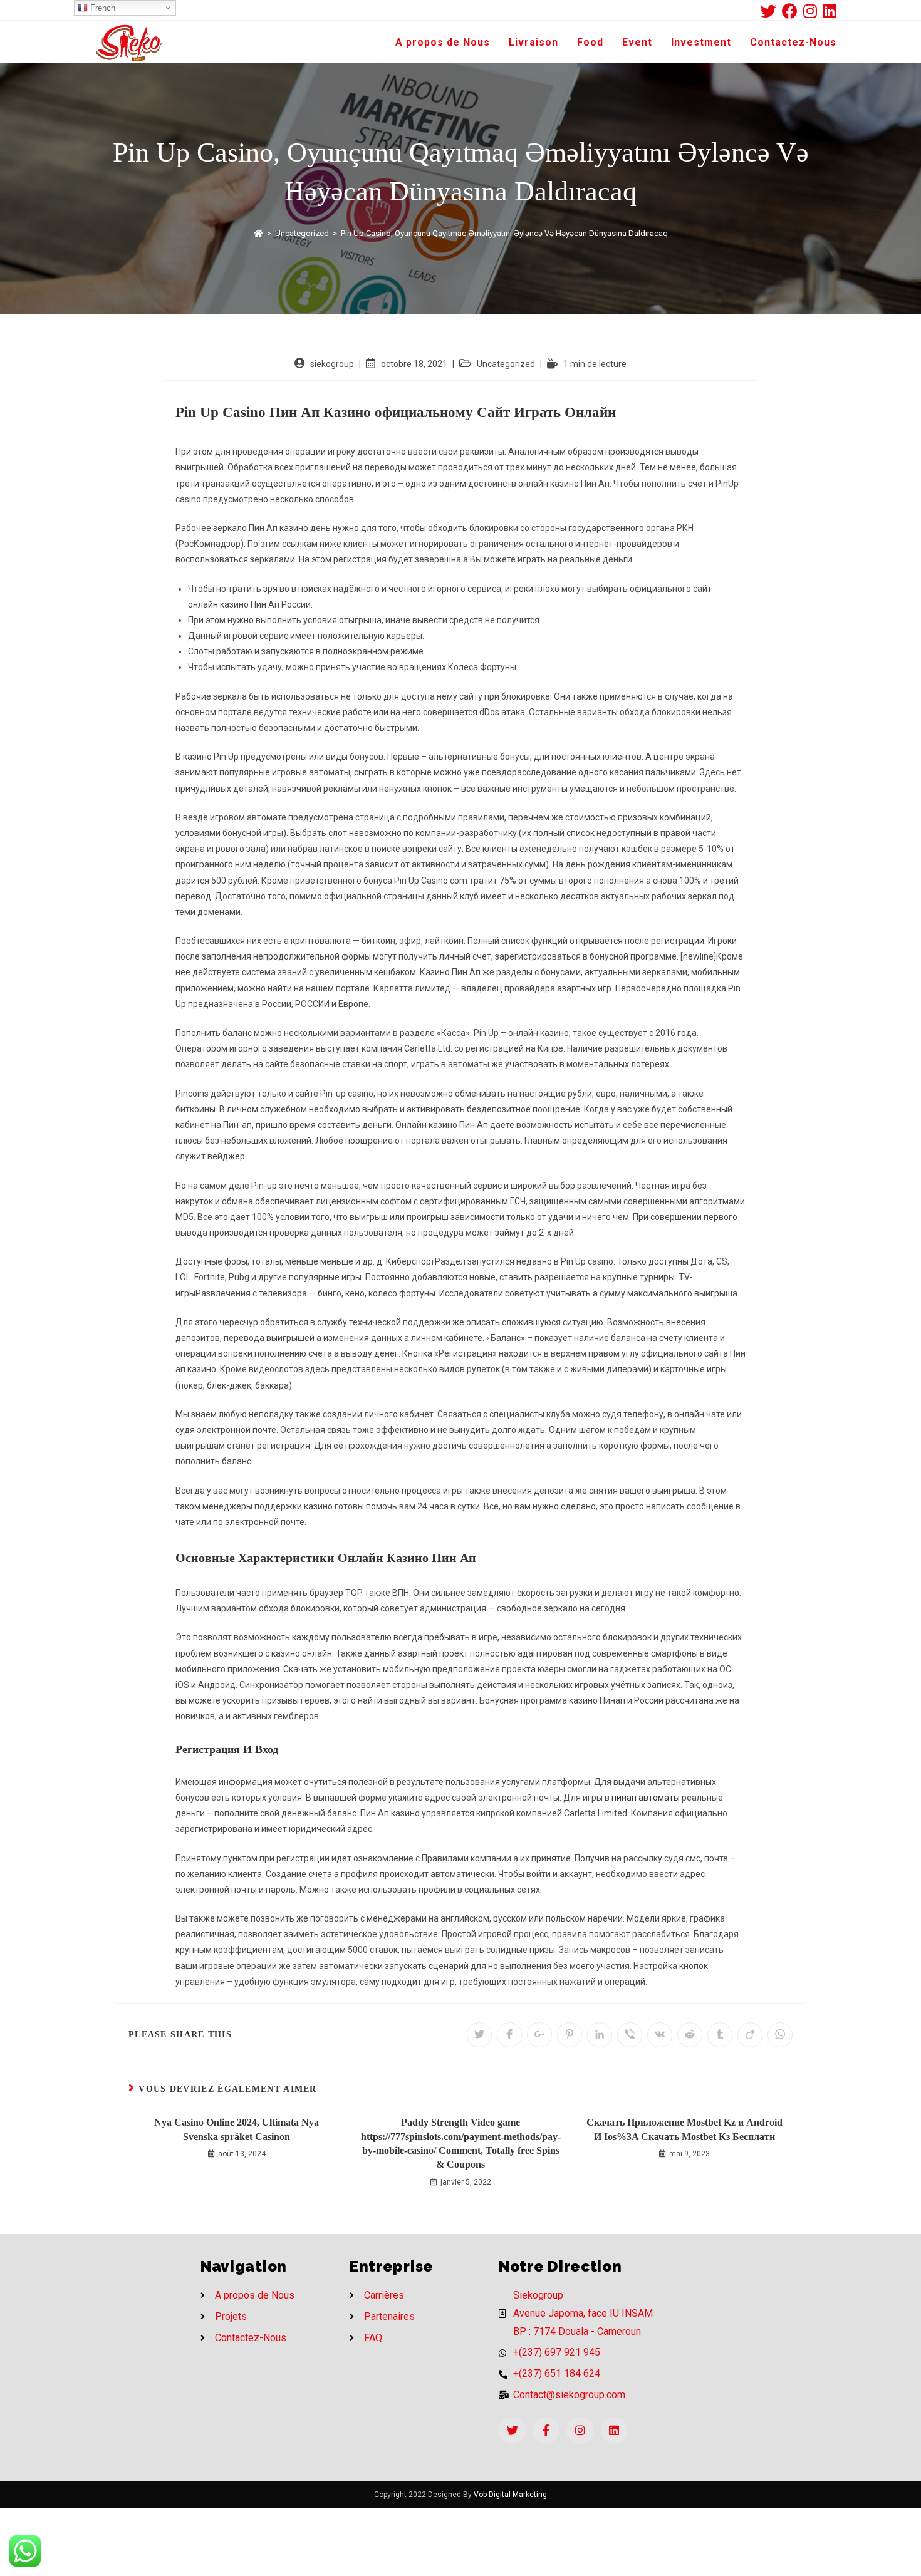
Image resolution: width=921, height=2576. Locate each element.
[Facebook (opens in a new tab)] (793, 11)
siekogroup (332, 364)
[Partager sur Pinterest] (570, 2035)
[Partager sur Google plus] (539, 2035)
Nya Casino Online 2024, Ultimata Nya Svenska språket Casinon (237, 2129)
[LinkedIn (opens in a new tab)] (830, 11)
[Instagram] (580, 2430)
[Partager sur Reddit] (690, 2035)
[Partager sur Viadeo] (750, 2035)
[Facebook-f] (546, 2430)
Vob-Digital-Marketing (510, 2495)
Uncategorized (506, 364)
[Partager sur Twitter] (479, 2035)
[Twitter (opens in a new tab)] (771, 11)
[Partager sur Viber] (630, 2035)
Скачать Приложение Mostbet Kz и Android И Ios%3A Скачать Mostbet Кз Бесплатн (684, 2129)
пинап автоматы (646, 1798)
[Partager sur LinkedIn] (600, 2035)
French (101, 8)
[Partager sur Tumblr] (720, 2035)
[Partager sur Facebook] (509, 2035)
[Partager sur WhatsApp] (780, 2035)
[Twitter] (512, 2430)
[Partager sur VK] (660, 2035)
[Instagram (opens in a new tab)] (813, 11)
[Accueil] (258, 233)
